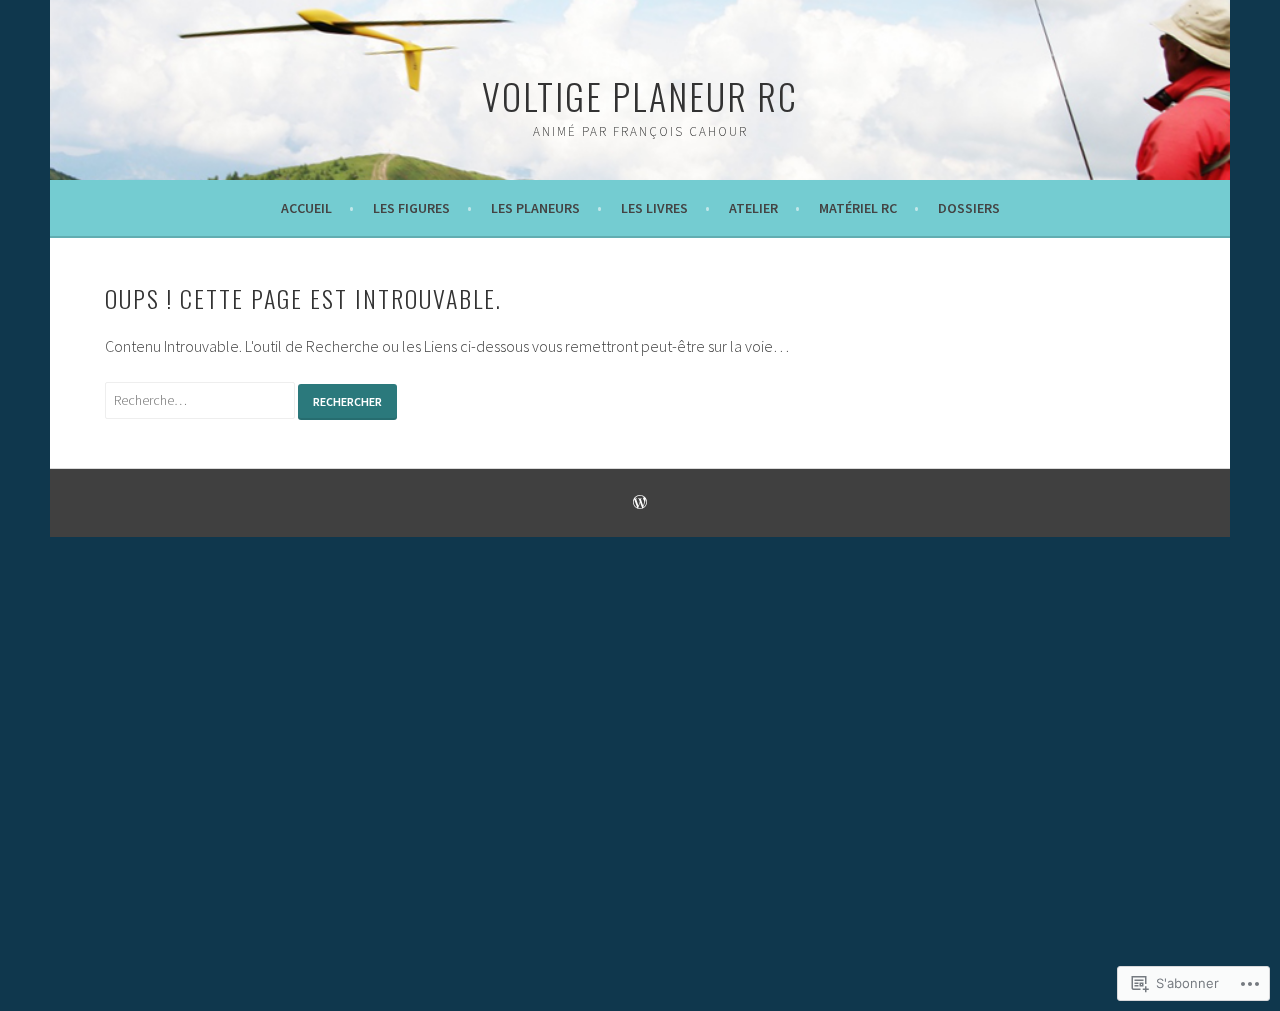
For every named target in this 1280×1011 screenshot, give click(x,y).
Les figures (411, 208)
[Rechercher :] (201, 399)
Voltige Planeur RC (640, 95)
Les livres (654, 208)
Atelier (753, 208)
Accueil (306, 208)
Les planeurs (535, 208)
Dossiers (969, 208)
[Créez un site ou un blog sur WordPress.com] (640, 503)
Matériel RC (858, 208)
